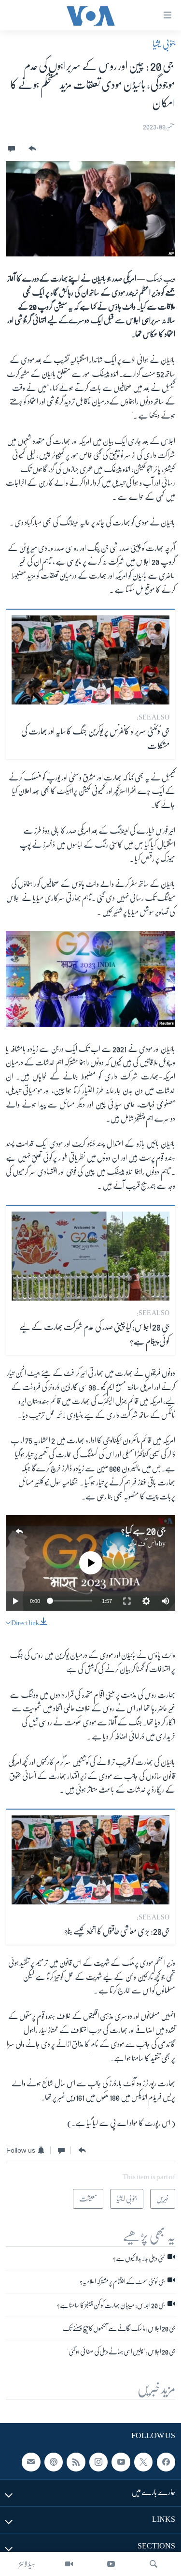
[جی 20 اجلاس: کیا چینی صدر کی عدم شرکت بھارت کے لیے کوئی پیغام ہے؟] (90, 1256)
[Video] (69, 2564)
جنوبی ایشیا (164, 44)
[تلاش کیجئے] (153, 2564)
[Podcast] (54, 2462)
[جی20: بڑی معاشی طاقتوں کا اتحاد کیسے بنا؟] (90, 1860)
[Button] (31, 149)
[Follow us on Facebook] (166, 2462)
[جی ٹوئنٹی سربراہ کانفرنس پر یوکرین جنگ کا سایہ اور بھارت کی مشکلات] (90, 660)
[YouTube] (111, 2564)
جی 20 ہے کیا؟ (143, 1531)
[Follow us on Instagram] (98, 2462)
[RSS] (76, 2462)
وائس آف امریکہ (143, 1543)
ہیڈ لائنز (27, 2564)
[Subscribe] (31, 2462)
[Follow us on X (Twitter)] (143, 2462)
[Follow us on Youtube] (121, 2462)
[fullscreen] (127, 1601)
